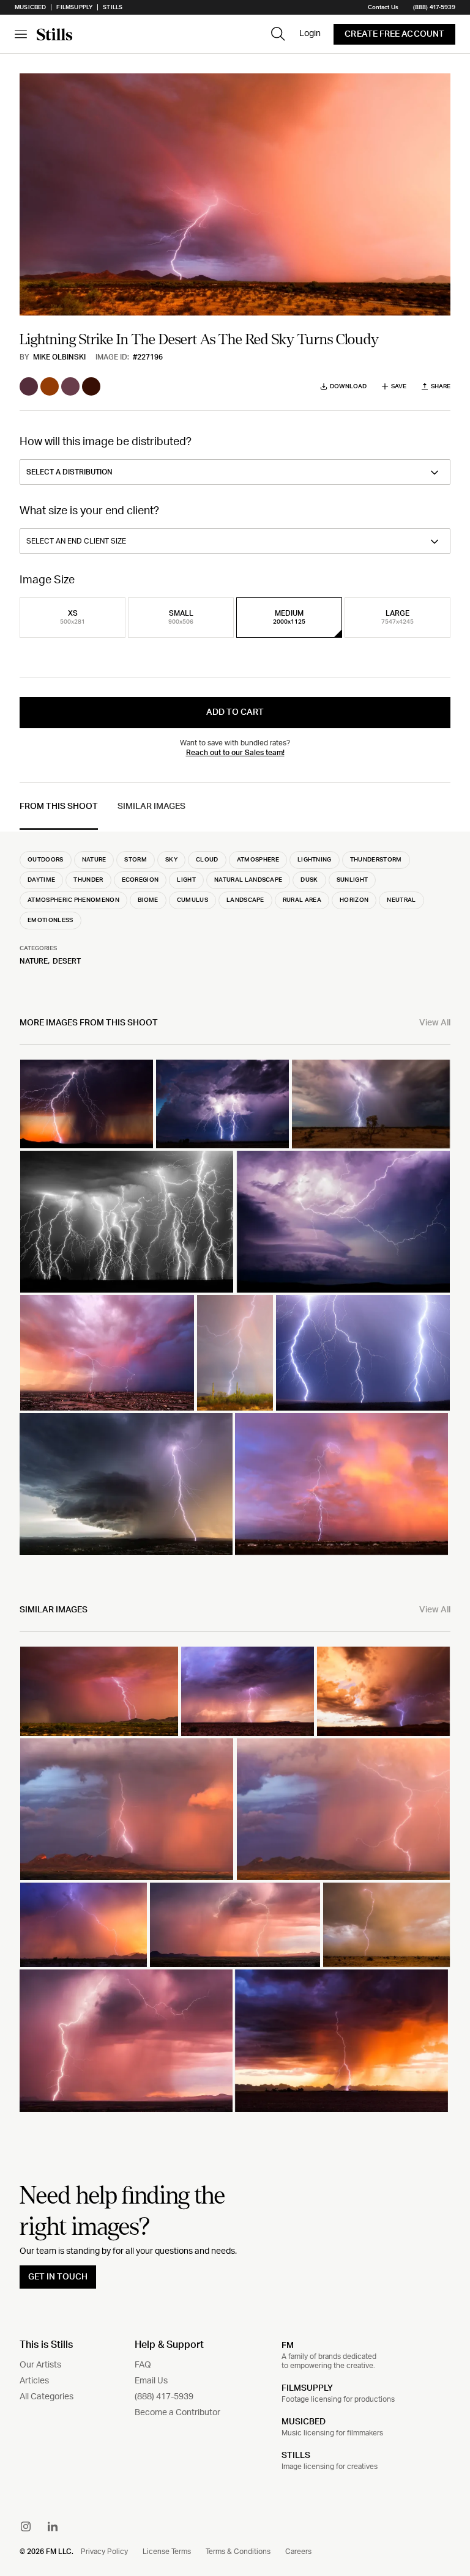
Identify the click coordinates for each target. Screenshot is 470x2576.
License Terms (167, 2552)
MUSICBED (304, 2422)
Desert (67, 961)
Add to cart (235, 712)
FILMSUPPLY (307, 2388)
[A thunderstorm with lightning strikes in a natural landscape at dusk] (84, 1925)
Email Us (151, 2381)
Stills (113, 7)
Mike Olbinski (59, 357)
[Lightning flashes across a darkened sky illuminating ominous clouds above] (343, 1222)
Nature (34, 961)
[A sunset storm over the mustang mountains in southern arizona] (127, 1809)
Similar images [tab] (151, 806)
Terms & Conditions (238, 2552)
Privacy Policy (104, 2552)
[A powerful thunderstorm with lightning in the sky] (222, 1104)
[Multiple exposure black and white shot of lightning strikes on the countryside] (127, 1222)
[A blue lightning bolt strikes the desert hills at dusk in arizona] (383, 1691)
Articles (34, 2381)
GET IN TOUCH (58, 2277)
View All (435, 1023)
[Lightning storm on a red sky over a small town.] (341, 1484)
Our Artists (40, 2365)
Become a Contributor (177, 2413)
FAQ (143, 2365)
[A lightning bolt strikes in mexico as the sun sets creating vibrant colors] (126, 2040)
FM (288, 2345)
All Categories (47, 2397)
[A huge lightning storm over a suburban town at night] (107, 1353)
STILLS (296, 2456)
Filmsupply (74, 7)
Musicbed (30, 7)
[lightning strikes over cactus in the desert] (235, 1353)
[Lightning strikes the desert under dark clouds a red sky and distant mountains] (341, 2040)
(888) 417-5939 (434, 7)
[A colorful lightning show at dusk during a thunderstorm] (99, 1691)
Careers (298, 2552)
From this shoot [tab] (59, 806)
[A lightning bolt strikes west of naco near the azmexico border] (235, 1925)
